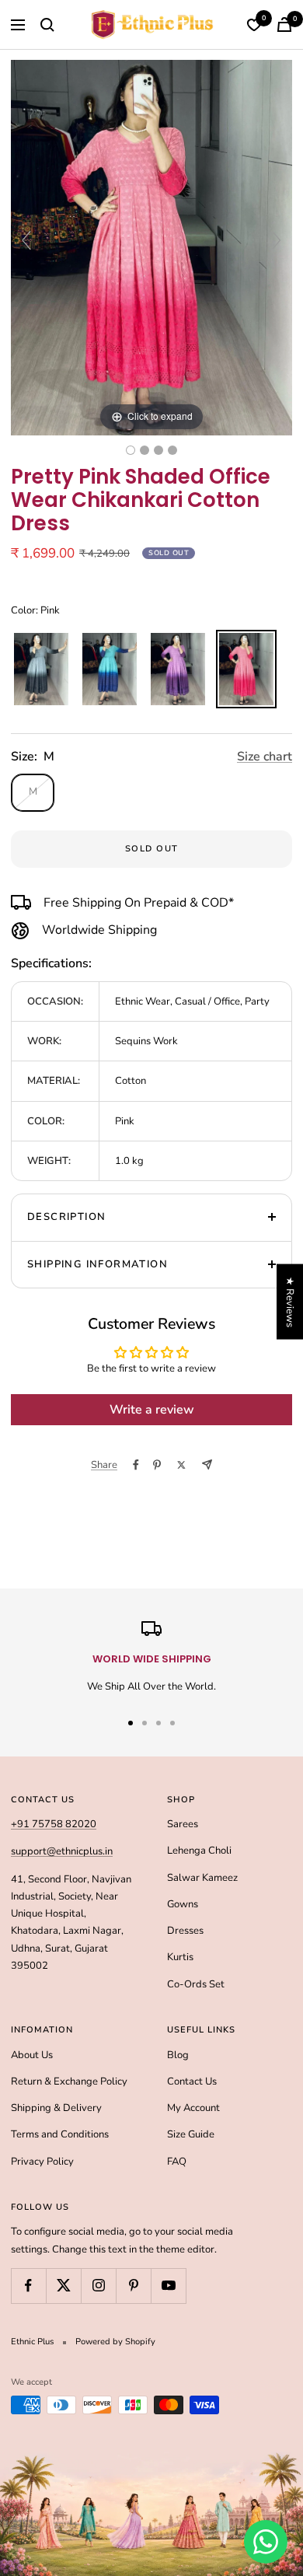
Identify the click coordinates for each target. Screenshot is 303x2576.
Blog (178, 2055)
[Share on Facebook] (136, 1465)
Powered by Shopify (115, 2342)
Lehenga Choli (199, 1851)
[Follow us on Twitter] (63, 2286)
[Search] (47, 25)
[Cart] (284, 24)
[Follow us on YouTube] (168, 2286)
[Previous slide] (26, 240)
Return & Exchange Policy (69, 2081)
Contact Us (192, 2081)
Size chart (265, 757)
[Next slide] (277, 240)
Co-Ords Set (196, 1984)
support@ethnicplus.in (62, 1851)
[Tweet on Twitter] (181, 1465)
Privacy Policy (42, 2162)
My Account (193, 2108)
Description (66, 1217)
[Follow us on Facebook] (28, 2286)
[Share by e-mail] (207, 1465)
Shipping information (98, 1264)
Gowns (183, 1904)
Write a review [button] (152, 1410)
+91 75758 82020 (54, 1824)
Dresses (185, 1931)
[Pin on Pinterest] (157, 1465)
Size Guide (191, 2134)
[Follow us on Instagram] (98, 2286)
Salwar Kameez (202, 1878)
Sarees (183, 1824)
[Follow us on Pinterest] (133, 2286)
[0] (254, 25)
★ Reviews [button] (290, 1301)
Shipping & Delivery (56, 2108)
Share (104, 1465)
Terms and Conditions (60, 2134)
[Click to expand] (151, 247)
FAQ (177, 2162)
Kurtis (180, 1957)
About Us (32, 2055)
